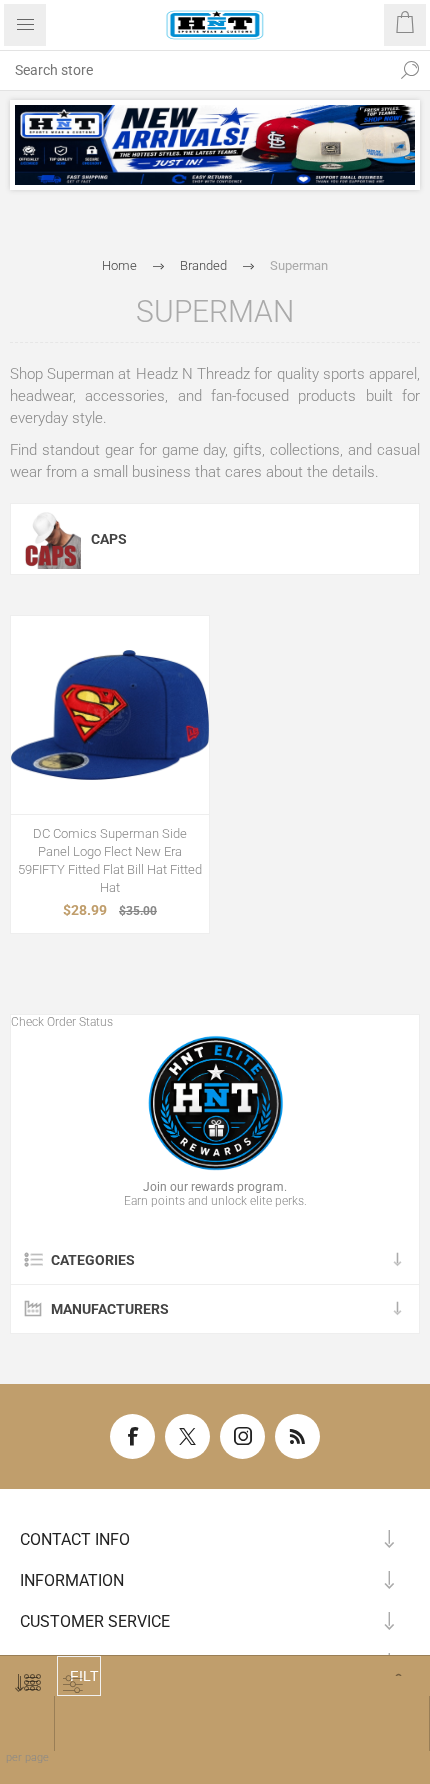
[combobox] (195, 70)
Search (410, 70)
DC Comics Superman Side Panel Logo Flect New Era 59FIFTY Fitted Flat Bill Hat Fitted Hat (110, 860)
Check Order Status (62, 1022)
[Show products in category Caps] (51, 539)
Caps (109, 539)
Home (119, 265)
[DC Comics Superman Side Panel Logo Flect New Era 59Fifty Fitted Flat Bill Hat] (110, 715)
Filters (85, 1676)
